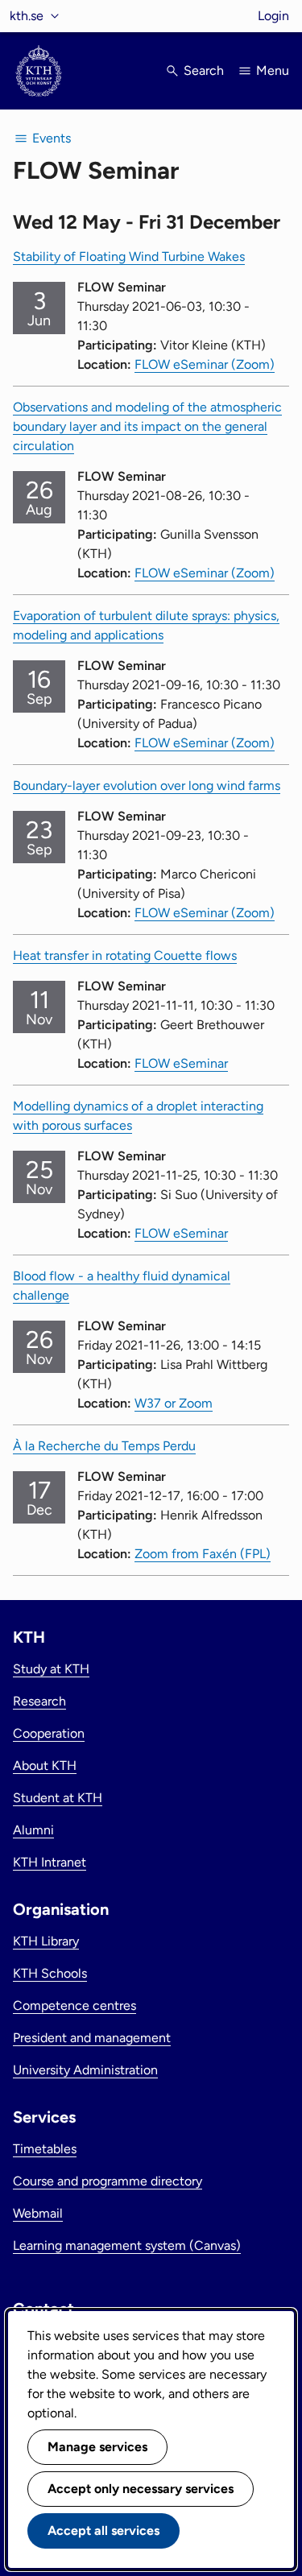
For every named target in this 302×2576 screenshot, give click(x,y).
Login (273, 16)
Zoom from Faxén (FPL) (203, 1554)
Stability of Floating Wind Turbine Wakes (129, 256)
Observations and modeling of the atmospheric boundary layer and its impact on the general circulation (147, 426)
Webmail (38, 2213)
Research (39, 1701)
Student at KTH (58, 1798)
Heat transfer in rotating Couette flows (125, 955)
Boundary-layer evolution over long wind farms (147, 786)
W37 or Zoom (174, 1403)
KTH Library (46, 1941)
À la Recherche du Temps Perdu (104, 1446)
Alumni (33, 1830)
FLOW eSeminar (181, 1063)
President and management (92, 2038)
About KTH (45, 1766)
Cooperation (49, 1733)
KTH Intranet (50, 1862)
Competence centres (74, 2005)
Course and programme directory (108, 2181)
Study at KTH (51, 1669)
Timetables (45, 2149)
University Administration (85, 2070)
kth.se (27, 16)
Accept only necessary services (141, 2489)
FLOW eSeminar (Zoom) (205, 364)
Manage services (97, 2447)
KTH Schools (50, 1973)
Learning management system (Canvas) (127, 2245)
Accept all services (103, 2531)
